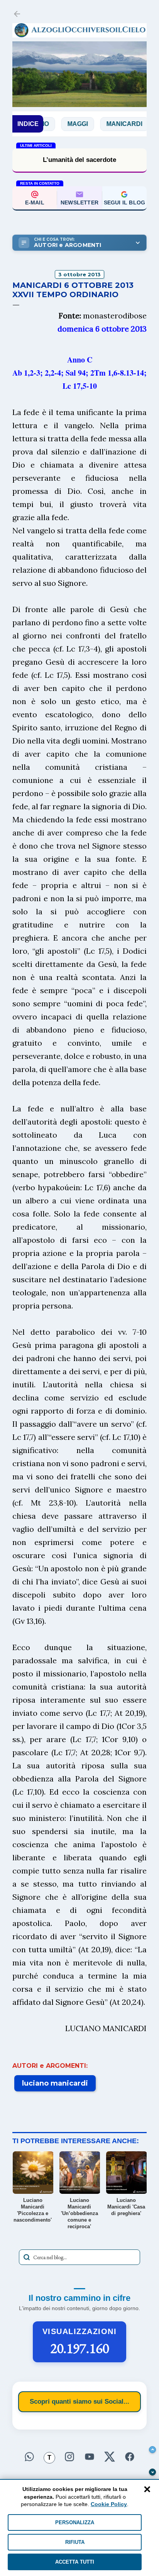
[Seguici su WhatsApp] (29, 2456)
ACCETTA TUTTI (75, 2562)
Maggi (53, 124)
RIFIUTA (75, 2542)
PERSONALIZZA (75, 2522)
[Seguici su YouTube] (90, 2456)
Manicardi (99, 124)
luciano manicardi (55, 2083)
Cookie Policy (109, 2504)
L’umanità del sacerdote (79, 160)
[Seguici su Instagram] (69, 2456)
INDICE (28, 124)
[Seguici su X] (110, 2456)
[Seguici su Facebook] (130, 2456)
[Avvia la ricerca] (27, 2257)
